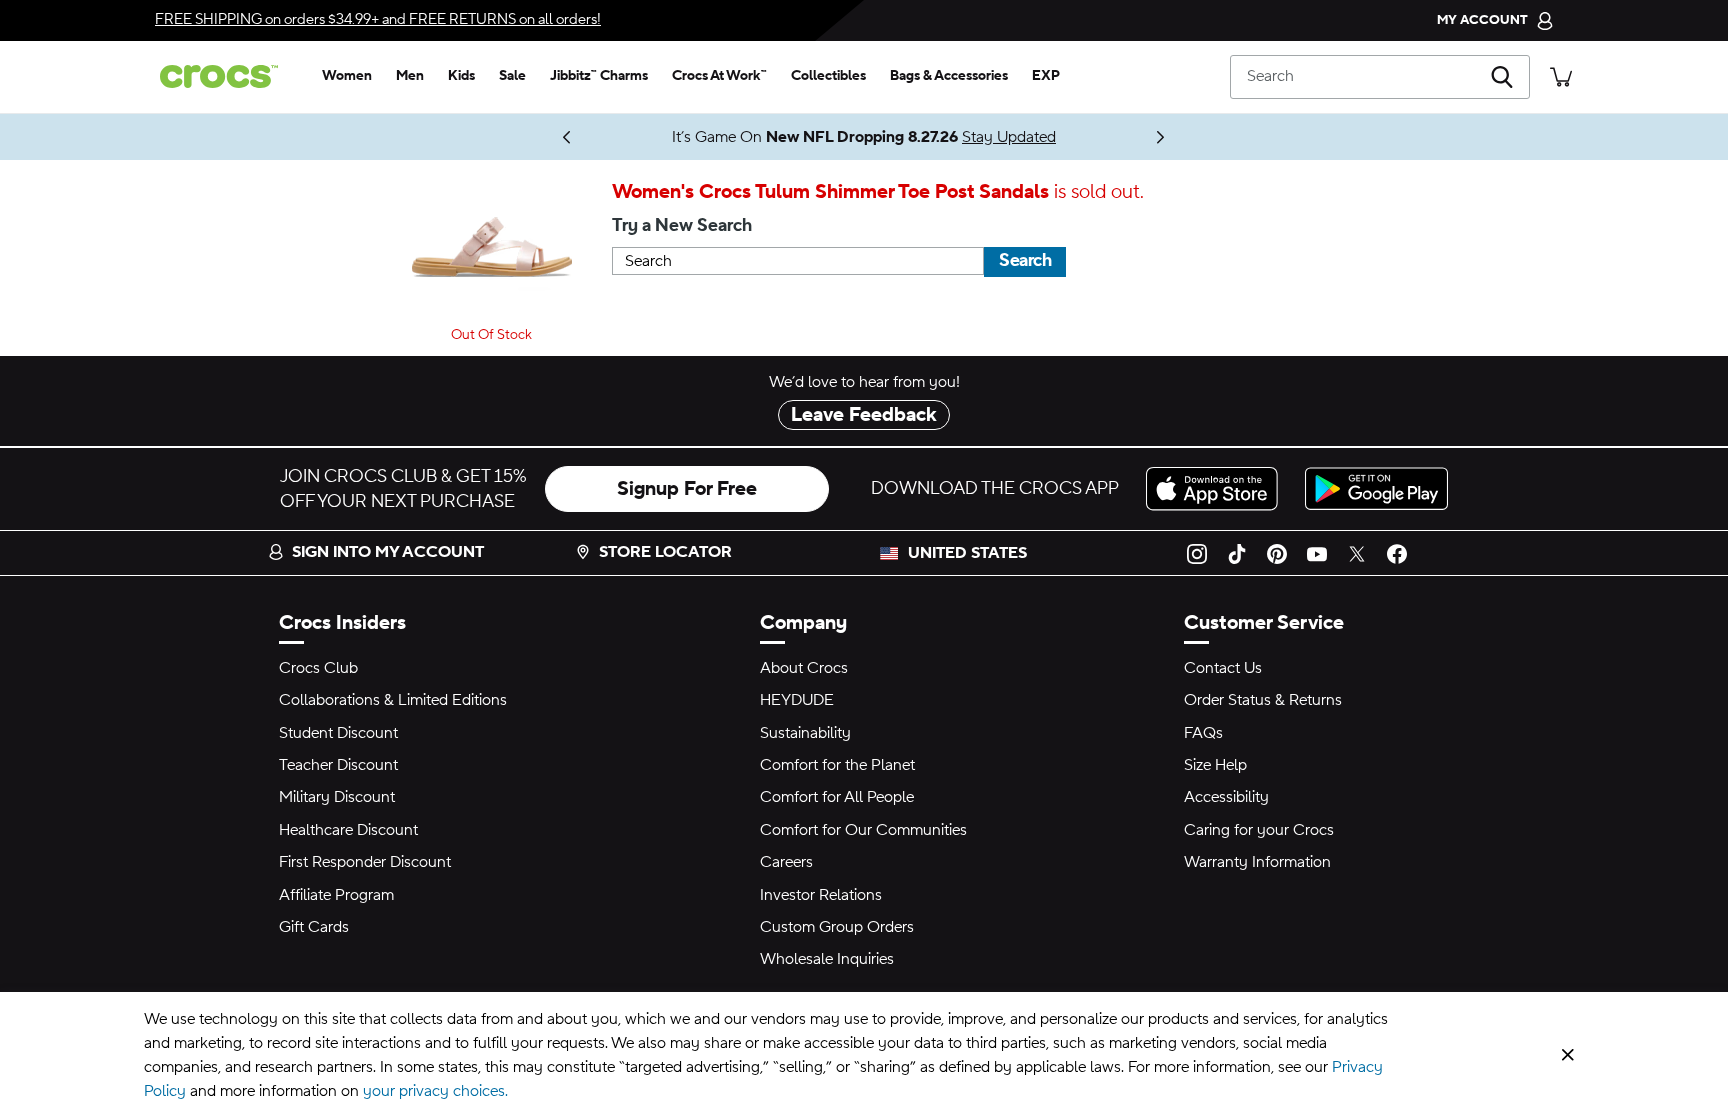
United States (967, 553)
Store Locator (665, 552)
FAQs (1203, 733)
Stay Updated (1009, 137)
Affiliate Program (336, 895)
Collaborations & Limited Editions (393, 700)
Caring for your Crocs (1259, 830)
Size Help (1215, 765)
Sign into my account (388, 552)
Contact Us (1223, 668)
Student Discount (338, 733)
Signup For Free (687, 489)
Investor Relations (821, 895)
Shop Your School (524, 137)
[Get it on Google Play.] (1376, 488)
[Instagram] (1197, 553)
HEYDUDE (797, 700)
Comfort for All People (837, 797)
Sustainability (805, 733)
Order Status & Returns (1263, 700)
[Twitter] (1357, 553)
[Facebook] (1397, 553)
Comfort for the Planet (837, 765)
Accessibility (1226, 797)
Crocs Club (318, 668)
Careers (786, 862)
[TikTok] (1237, 553)
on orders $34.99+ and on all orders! (378, 19)
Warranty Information (1257, 862)
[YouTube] (1317, 553)
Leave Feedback (864, 415)
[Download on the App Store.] (1217, 488)
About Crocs (804, 668)
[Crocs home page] (227, 76)
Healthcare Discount (348, 830)
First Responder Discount (365, 862)
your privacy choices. (435, 1091)
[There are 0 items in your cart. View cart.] (1561, 76)
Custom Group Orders (837, 927)
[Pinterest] (1277, 553)
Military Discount (337, 797)
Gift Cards (314, 927)
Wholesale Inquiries (827, 959)
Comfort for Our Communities (863, 830)
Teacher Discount (338, 765)
